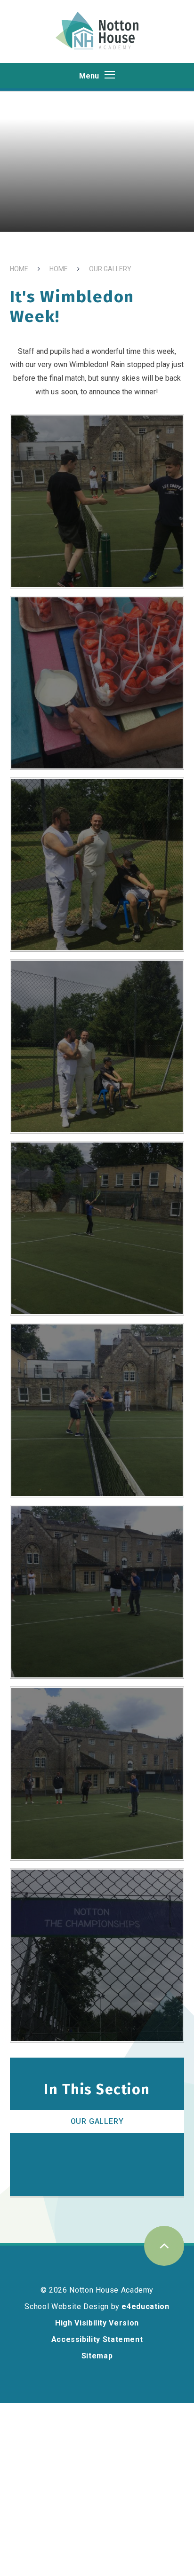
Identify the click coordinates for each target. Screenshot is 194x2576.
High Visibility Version (97, 2323)
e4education (145, 2306)
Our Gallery (110, 269)
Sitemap (97, 2356)
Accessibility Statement (97, 2339)
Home (19, 269)
